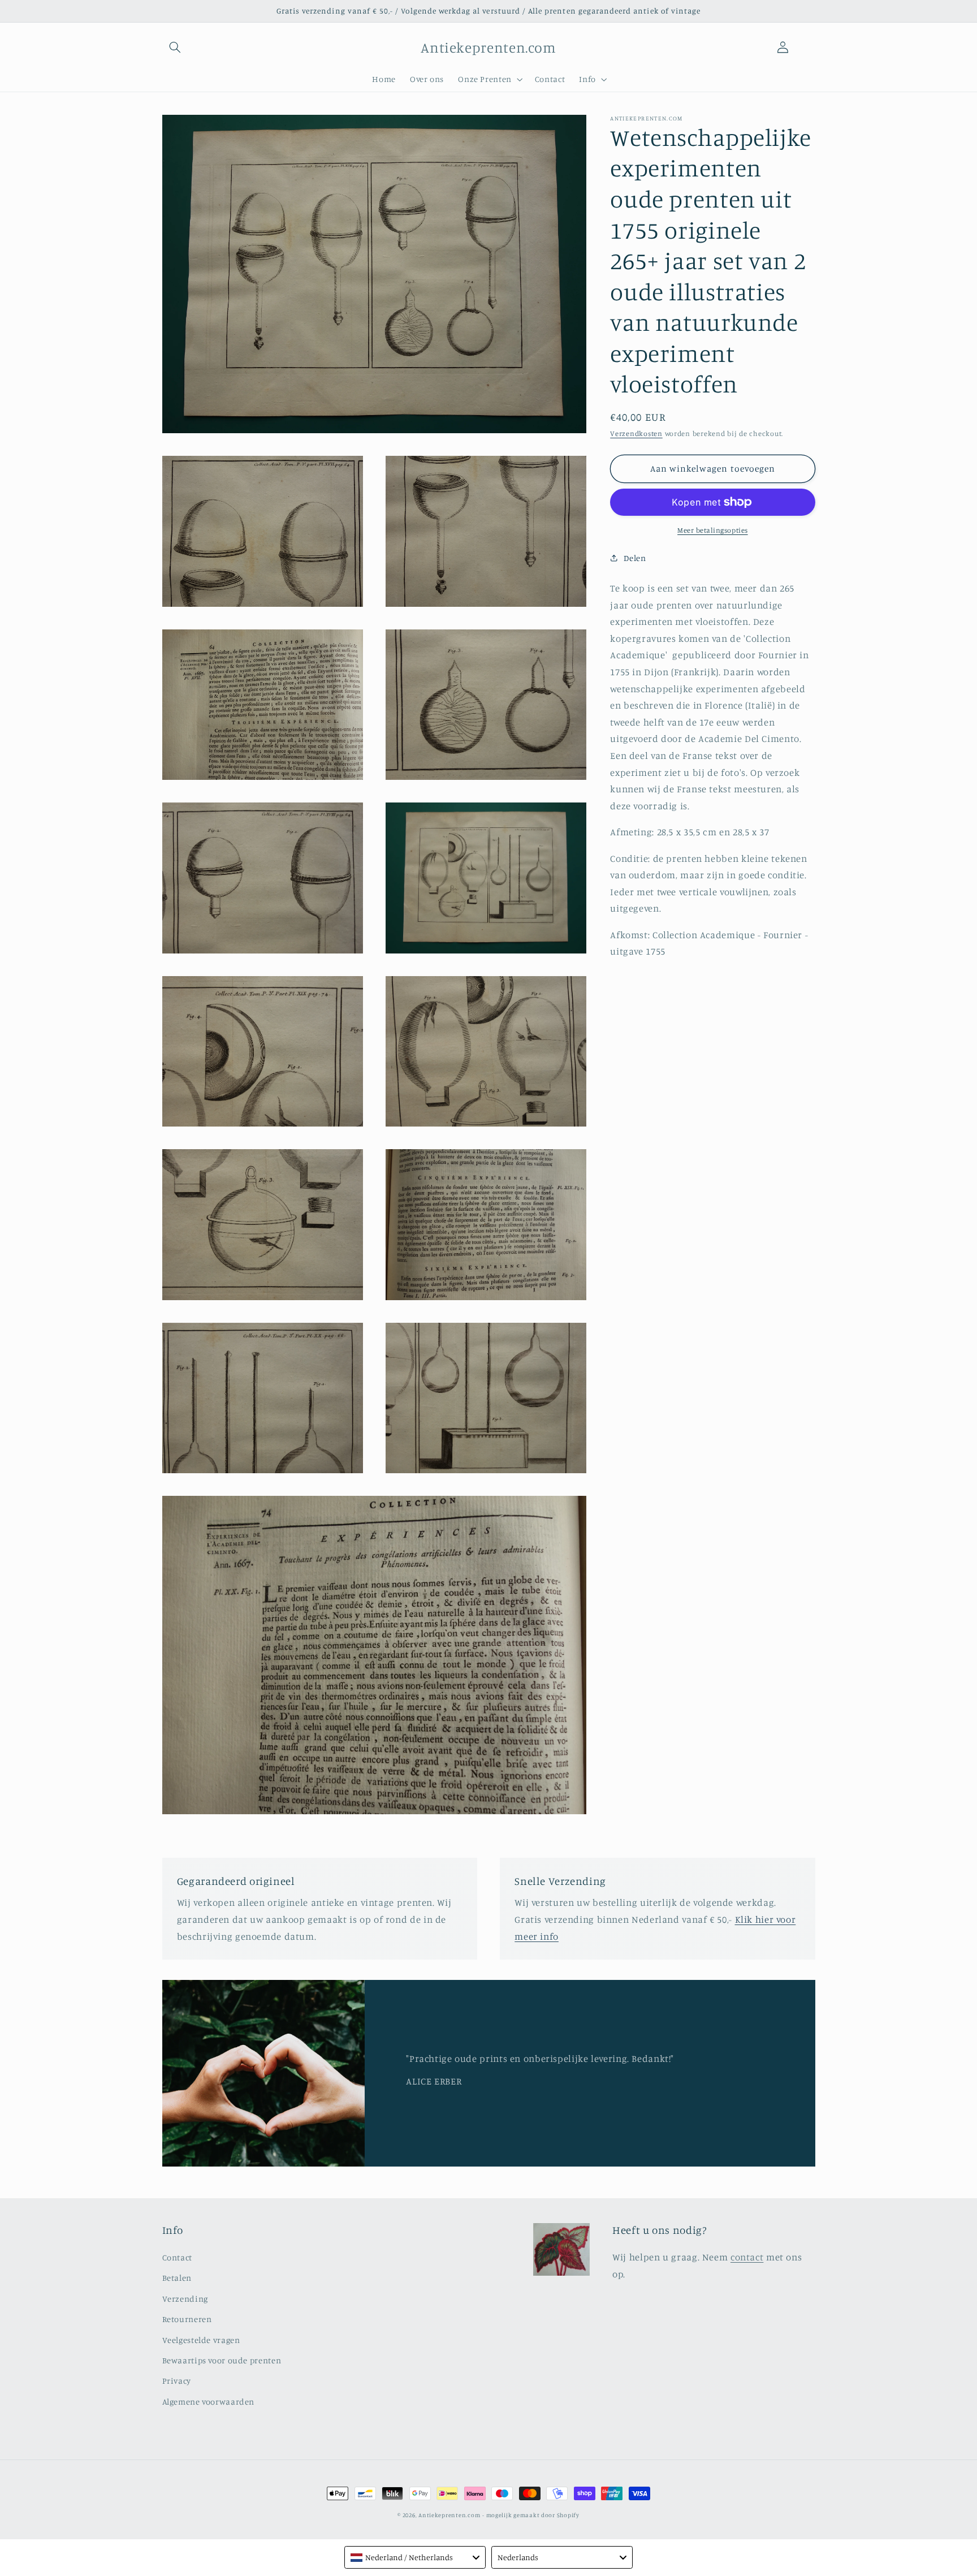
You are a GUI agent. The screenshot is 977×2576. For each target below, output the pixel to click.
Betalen (177, 2278)
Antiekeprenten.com (449, 2515)
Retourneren (187, 2319)
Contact (177, 2257)
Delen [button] (635, 558)
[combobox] (415, 2557)
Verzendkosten (636, 433)
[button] (175, 48)
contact (747, 2257)
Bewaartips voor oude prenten (222, 2360)
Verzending (185, 2299)
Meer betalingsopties (713, 530)
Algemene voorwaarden (209, 2402)
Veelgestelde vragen (201, 2340)
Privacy (177, 2381)
